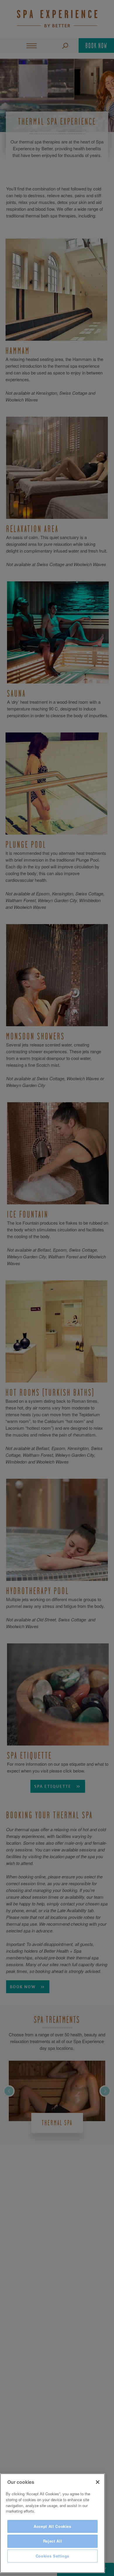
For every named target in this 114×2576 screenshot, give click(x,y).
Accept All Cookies (52, 2526)
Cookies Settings (53, 2556)
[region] (52, 2523)
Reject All (53, 2541)
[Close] (98, 2482)
